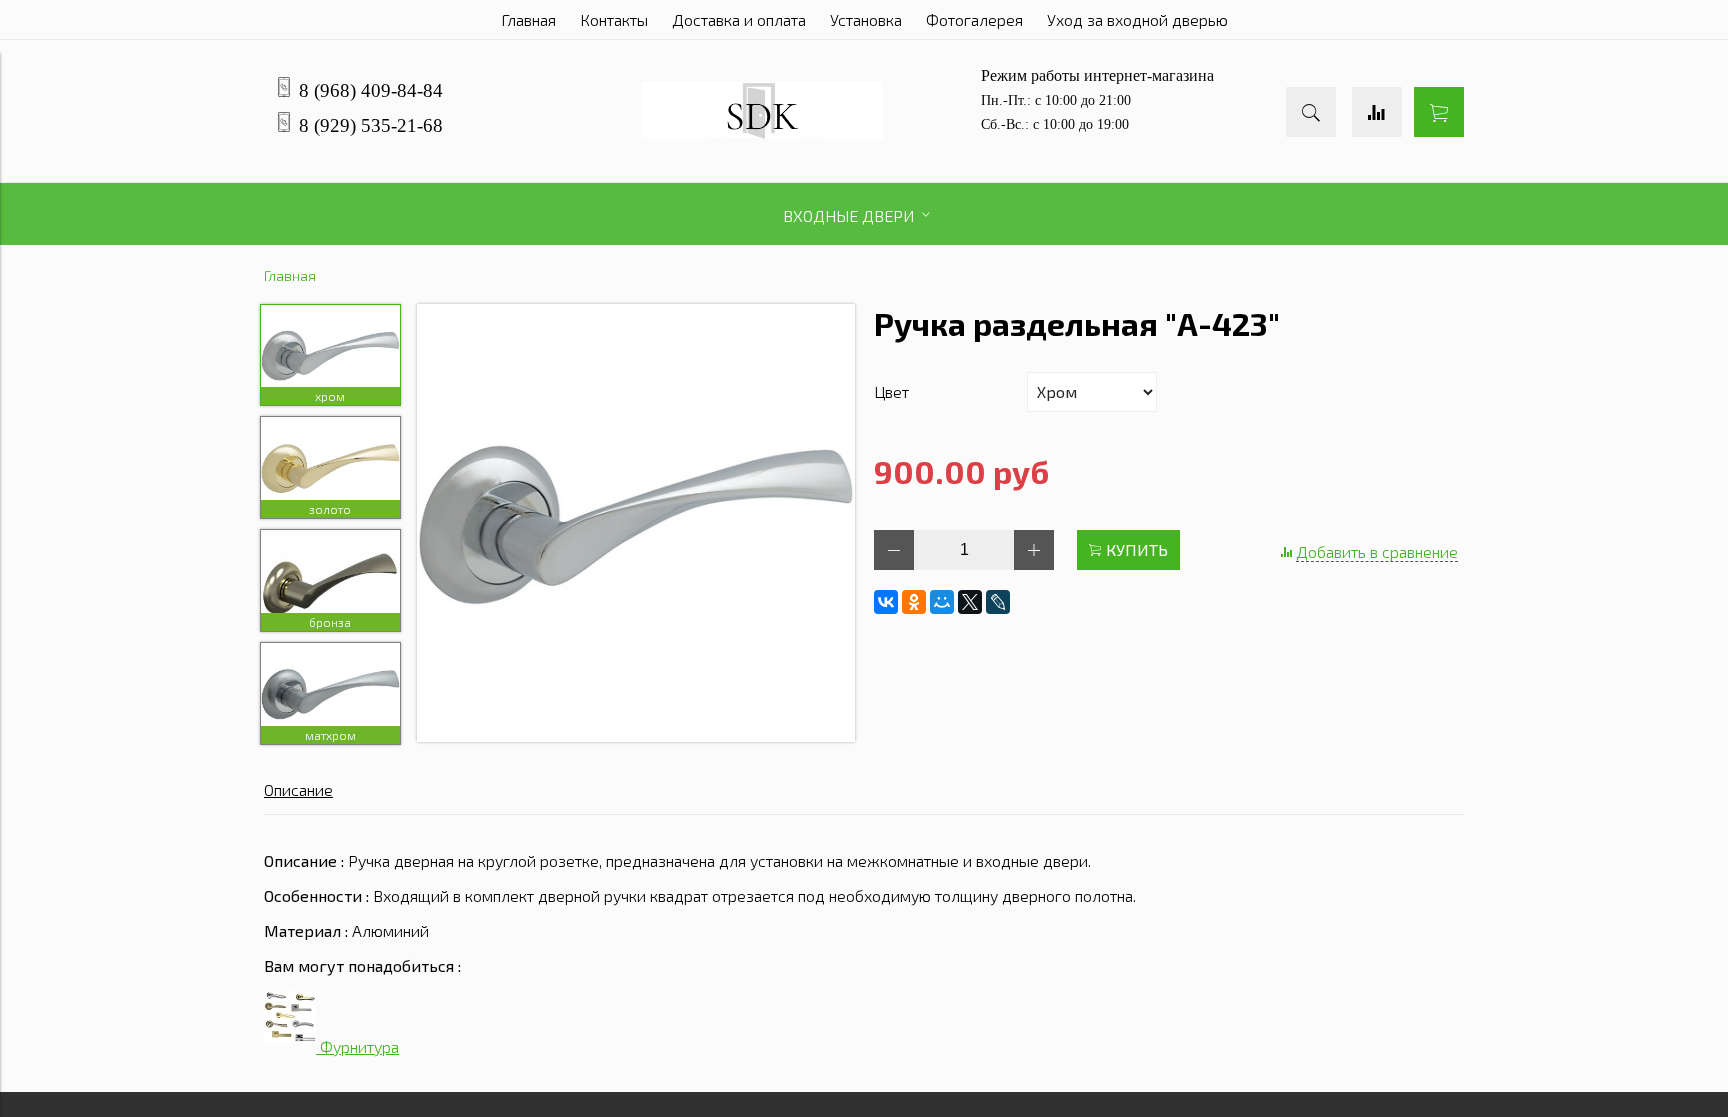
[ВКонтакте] (886, 602)
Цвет (891, 391)
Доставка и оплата (739, 19)
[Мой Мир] (942, 602)
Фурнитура (357, 1046)
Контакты (614, 19)
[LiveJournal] (998, 602)
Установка (866, 19)
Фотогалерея (974, 19)
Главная (528, 19)
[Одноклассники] (914, 602)
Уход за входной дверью (1137, 19)
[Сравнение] (1377, 112)
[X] (970, 602)
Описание (298, 789)
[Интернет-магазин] (762, 132)
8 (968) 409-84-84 (371, 90)
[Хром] (636, 524)
